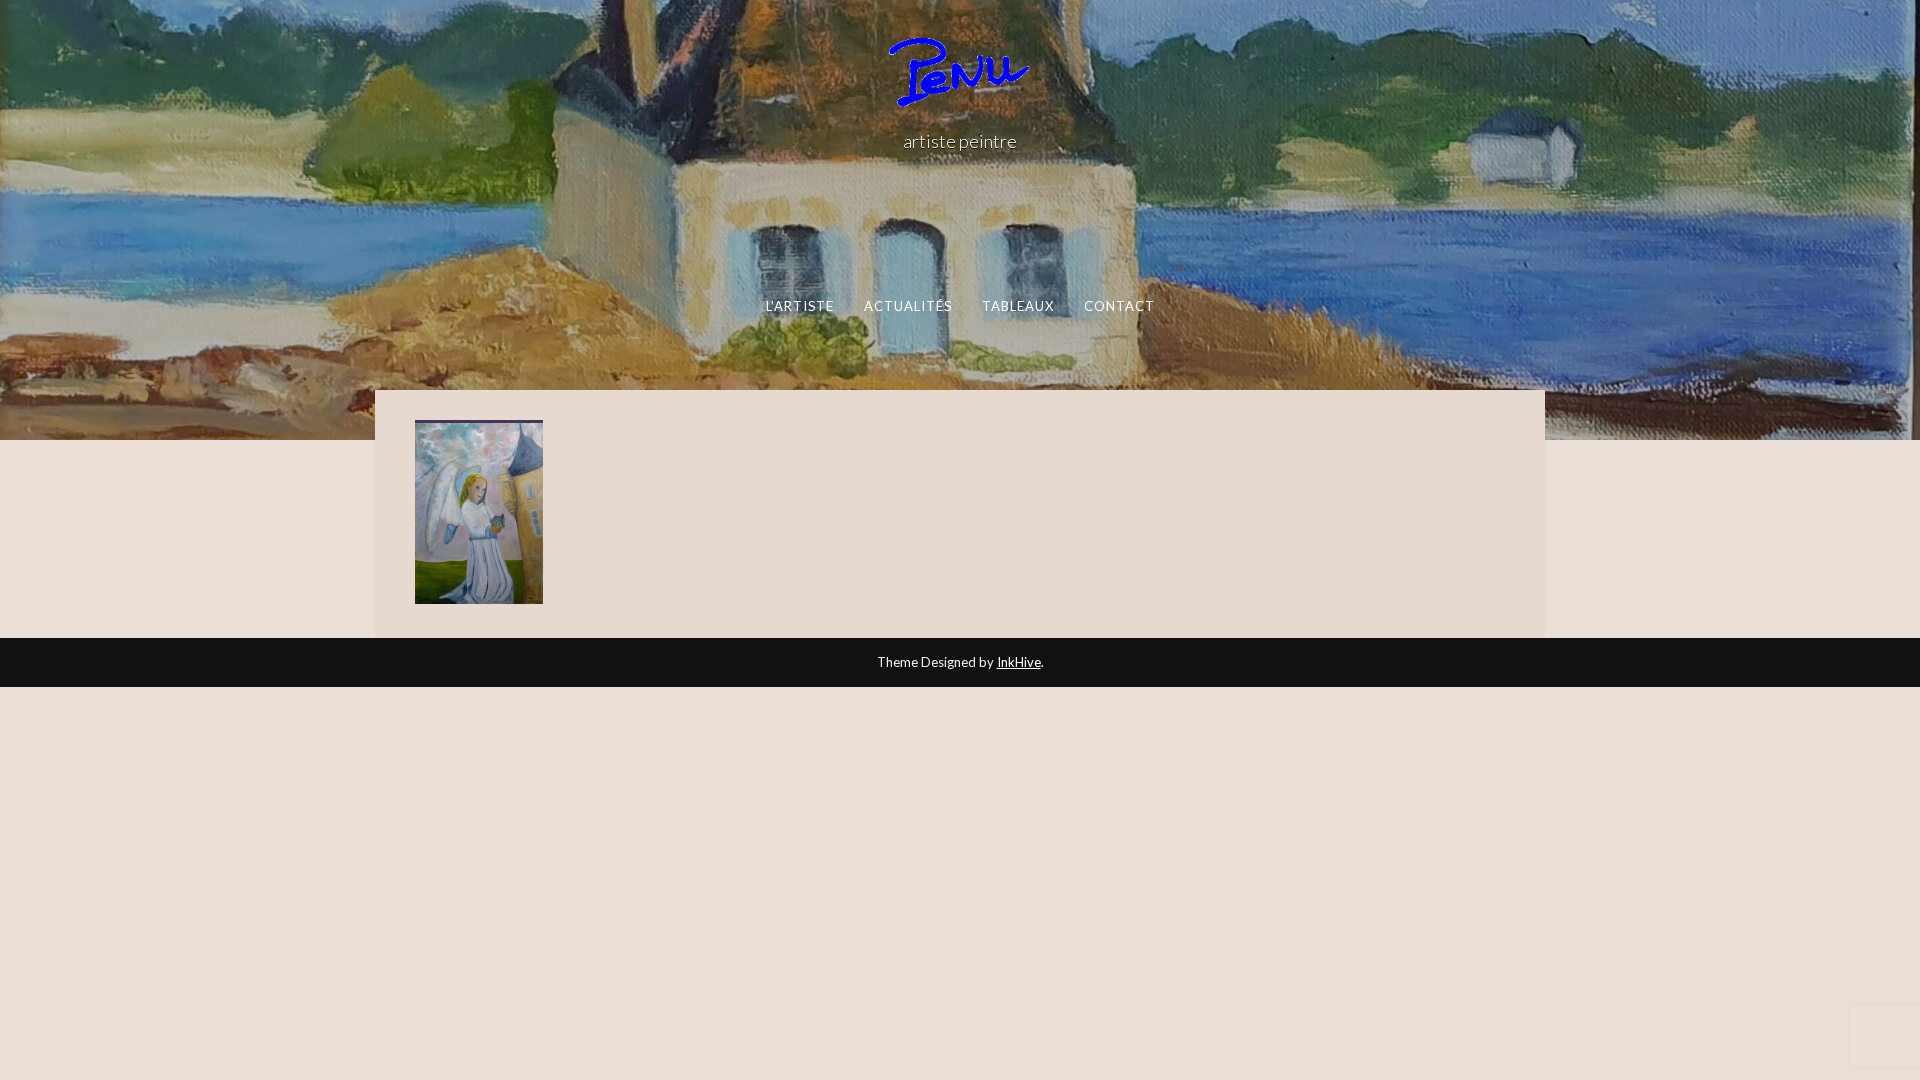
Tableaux (1017, 306)
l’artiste (799, 306)
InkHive (1019, 662)
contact (1119, 306)
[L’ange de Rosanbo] (479, 514)
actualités (907, 306)
